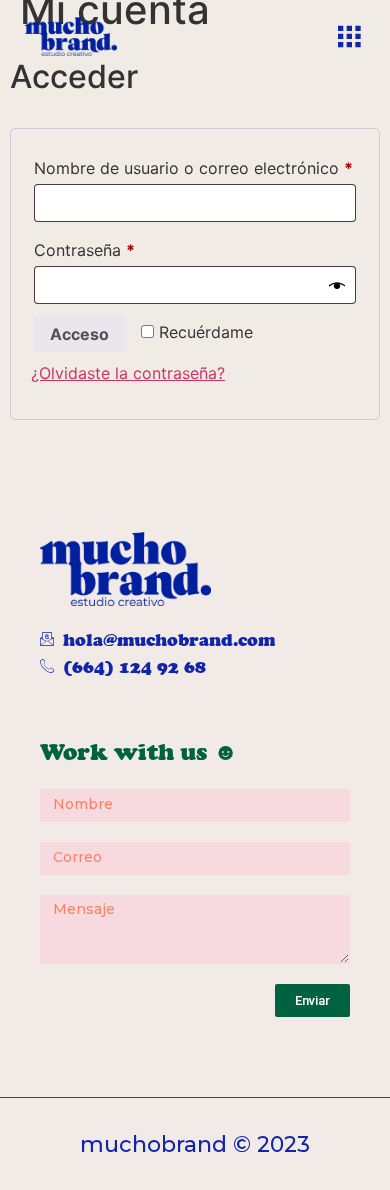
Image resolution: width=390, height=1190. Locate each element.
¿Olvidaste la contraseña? (128, 373)
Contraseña (126, 247)
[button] (348, 36)
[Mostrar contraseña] (337, 285)
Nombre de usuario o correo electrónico (195, 165)
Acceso (79, 334)
